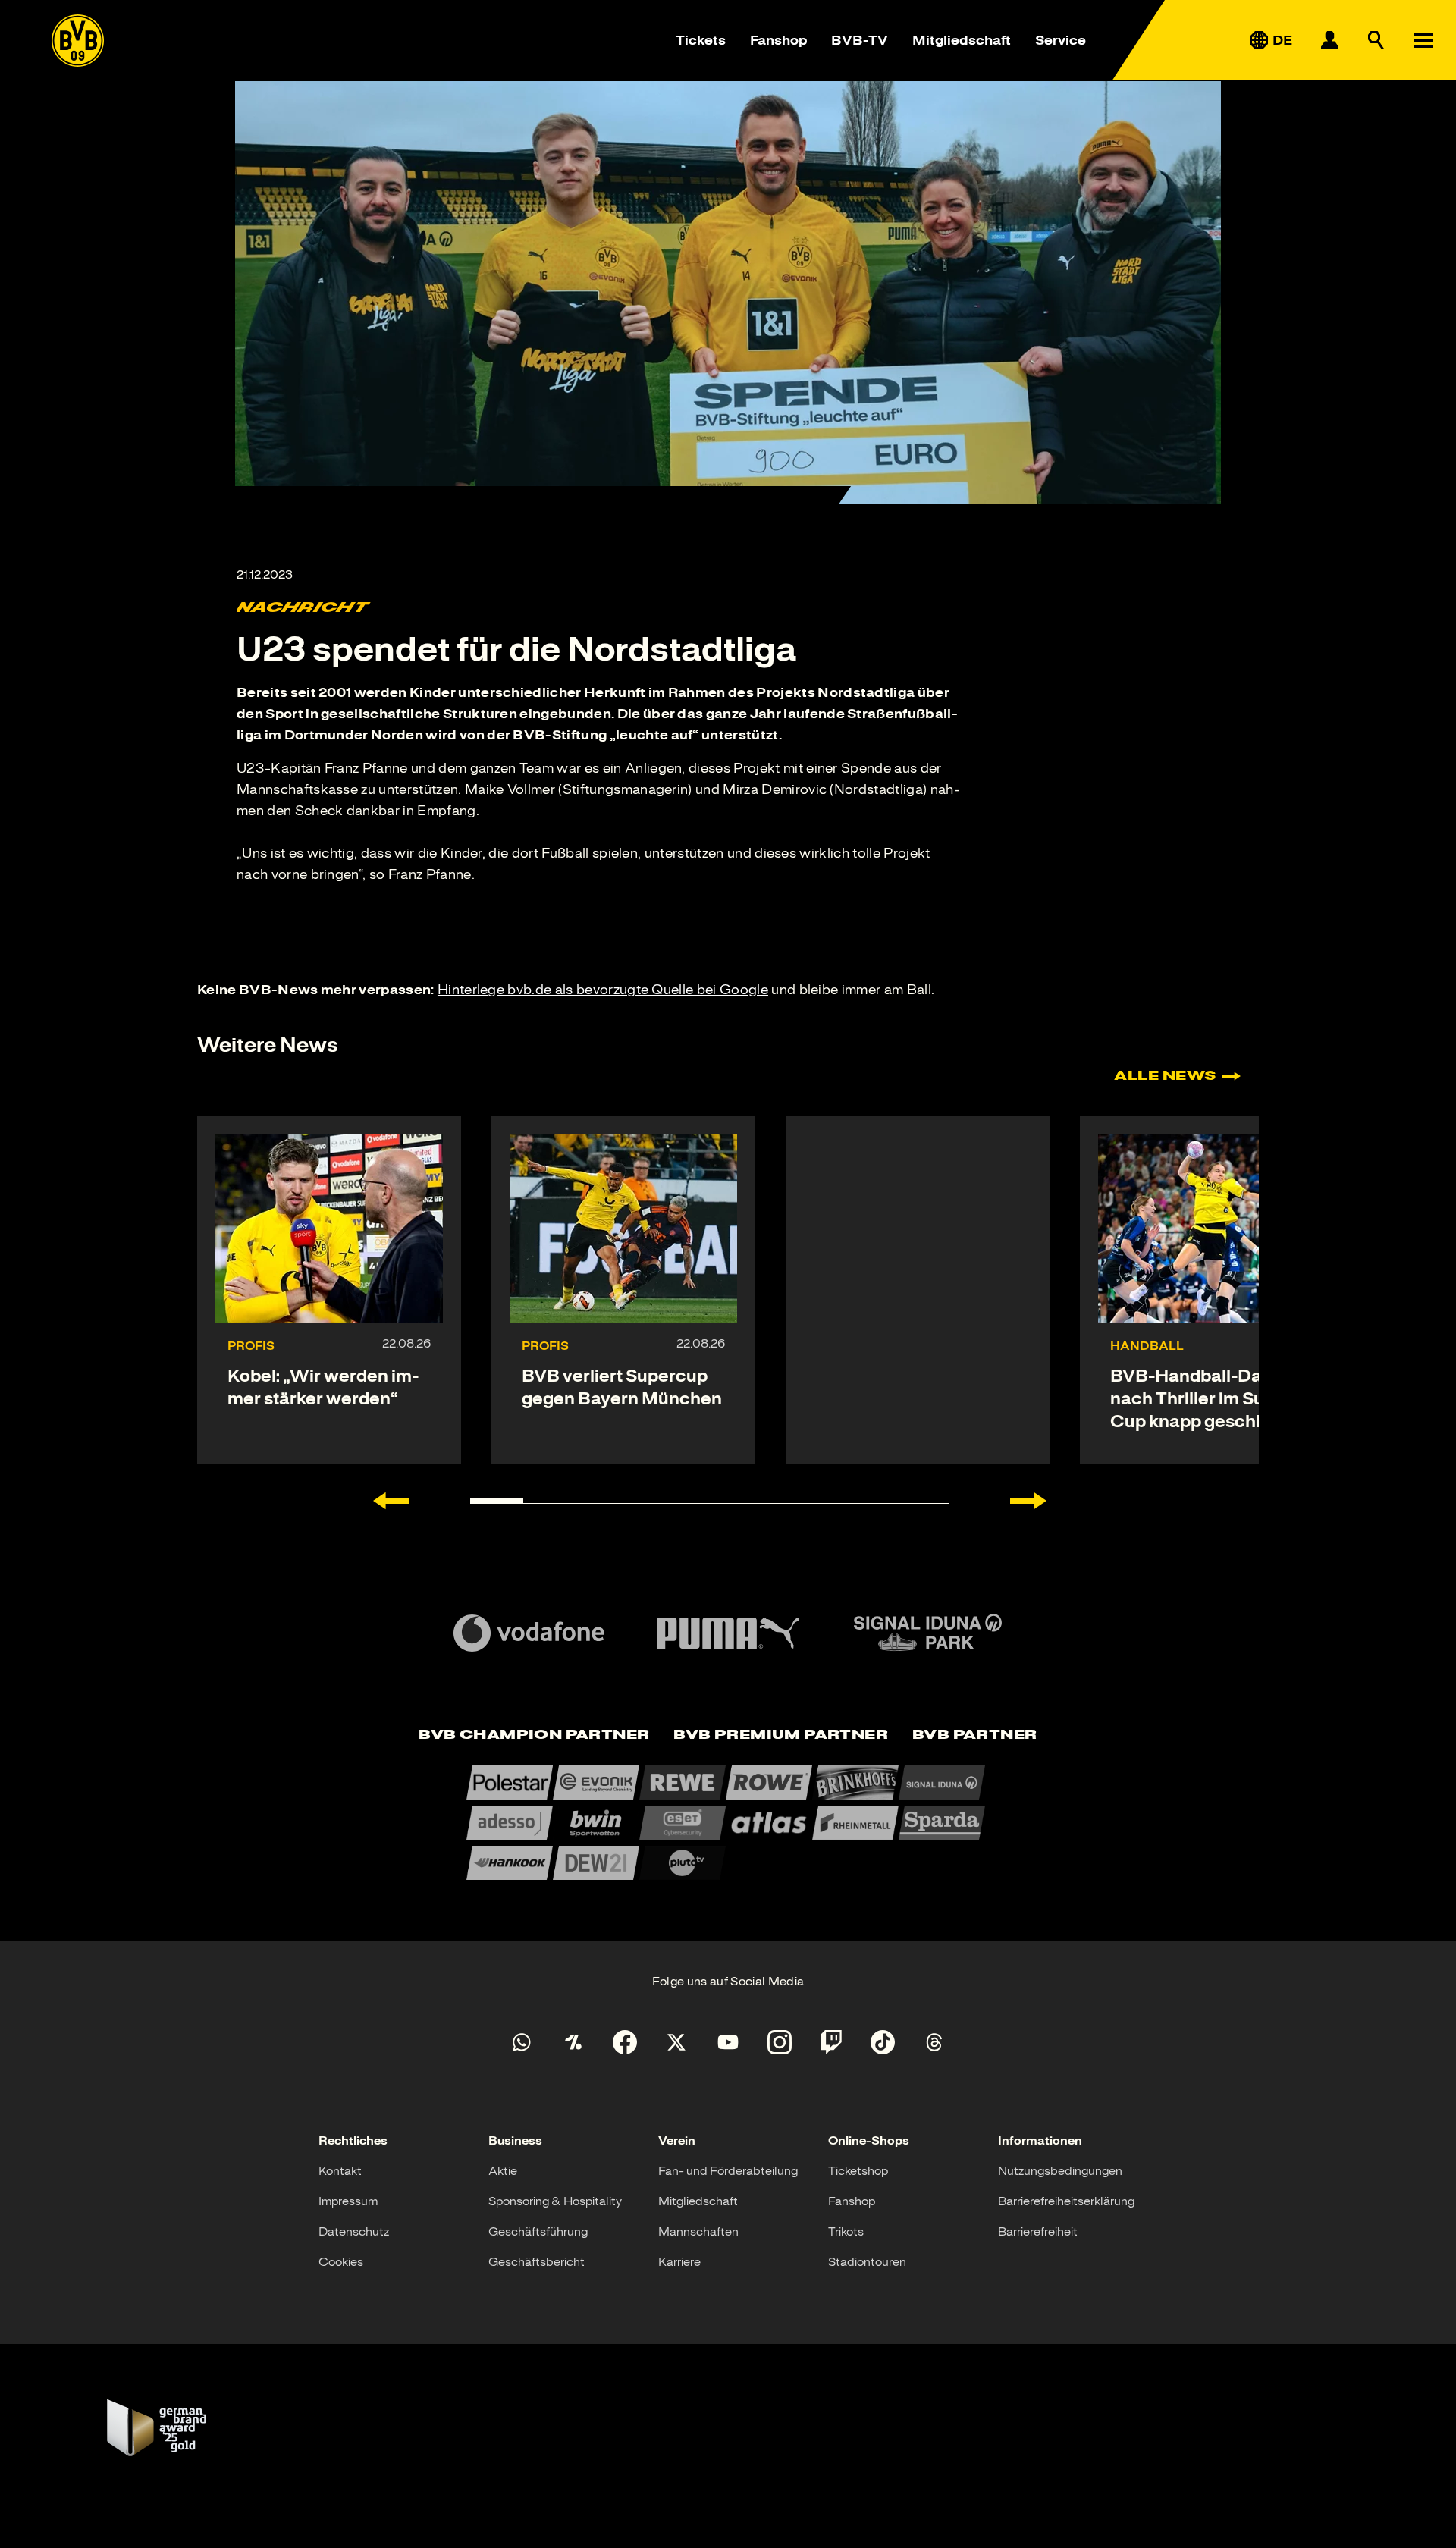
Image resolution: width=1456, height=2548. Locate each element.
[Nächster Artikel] (1028, 1501)
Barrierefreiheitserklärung (1066, 2201)
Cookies (341, 2262)
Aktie (503, 2171)
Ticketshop (858, 2171)
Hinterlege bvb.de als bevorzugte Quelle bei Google (603, 990)
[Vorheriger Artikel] (391, 1501)
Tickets (701, 40)
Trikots (846, 2232)
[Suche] (1376, 40)
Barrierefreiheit (1038, 2232)
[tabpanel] (728, 1823)
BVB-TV (860, 40)
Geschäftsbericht (537, 2262)
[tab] (534, 1735)
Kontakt (340, 2171)
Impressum (348, 2201)
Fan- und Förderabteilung (728, 2171)
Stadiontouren (867, 2262)
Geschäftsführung (538, 2232)
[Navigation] (1423, 40)
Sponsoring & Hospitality (555, 2201)
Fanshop (778, 40)
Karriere (679, 2262)
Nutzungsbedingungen (1060, 2171)
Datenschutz (354, 2232)
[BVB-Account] (1329, 40)
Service (1061, 40)
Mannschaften (698, 2232)
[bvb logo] (78, 41)
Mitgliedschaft (962, 40)
